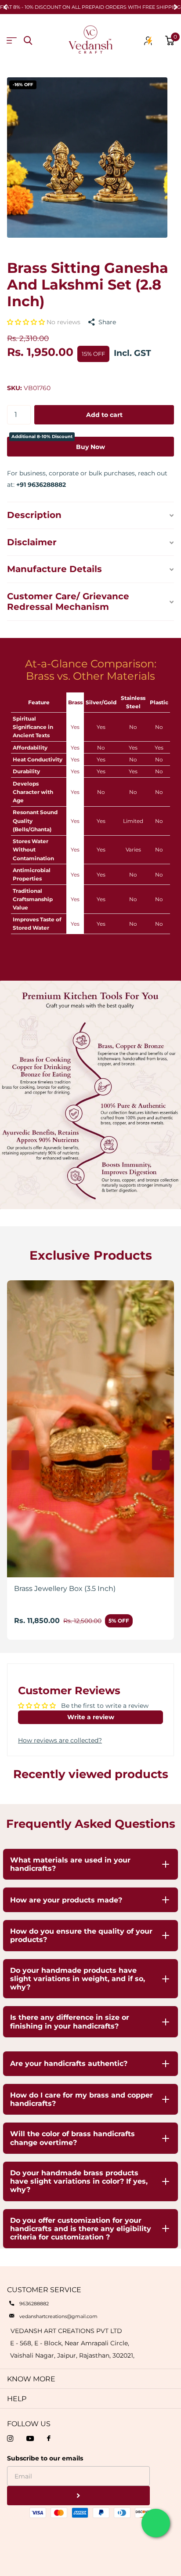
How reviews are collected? (60, 1740)
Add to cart (104, 415)
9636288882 (34, 2304)
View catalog (12, 41)
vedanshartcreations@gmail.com (58, 2316)
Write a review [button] (91, 1717)
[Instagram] (10, 2438)
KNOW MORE (31, 2379)
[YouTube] (30, 2438)
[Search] (28, 41)
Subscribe (78, 2496)
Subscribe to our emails (45, 2458)
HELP (17, 2399)
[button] (27, 322)
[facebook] (49, 2439)
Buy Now (58, 444)
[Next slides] (161, 1460)
